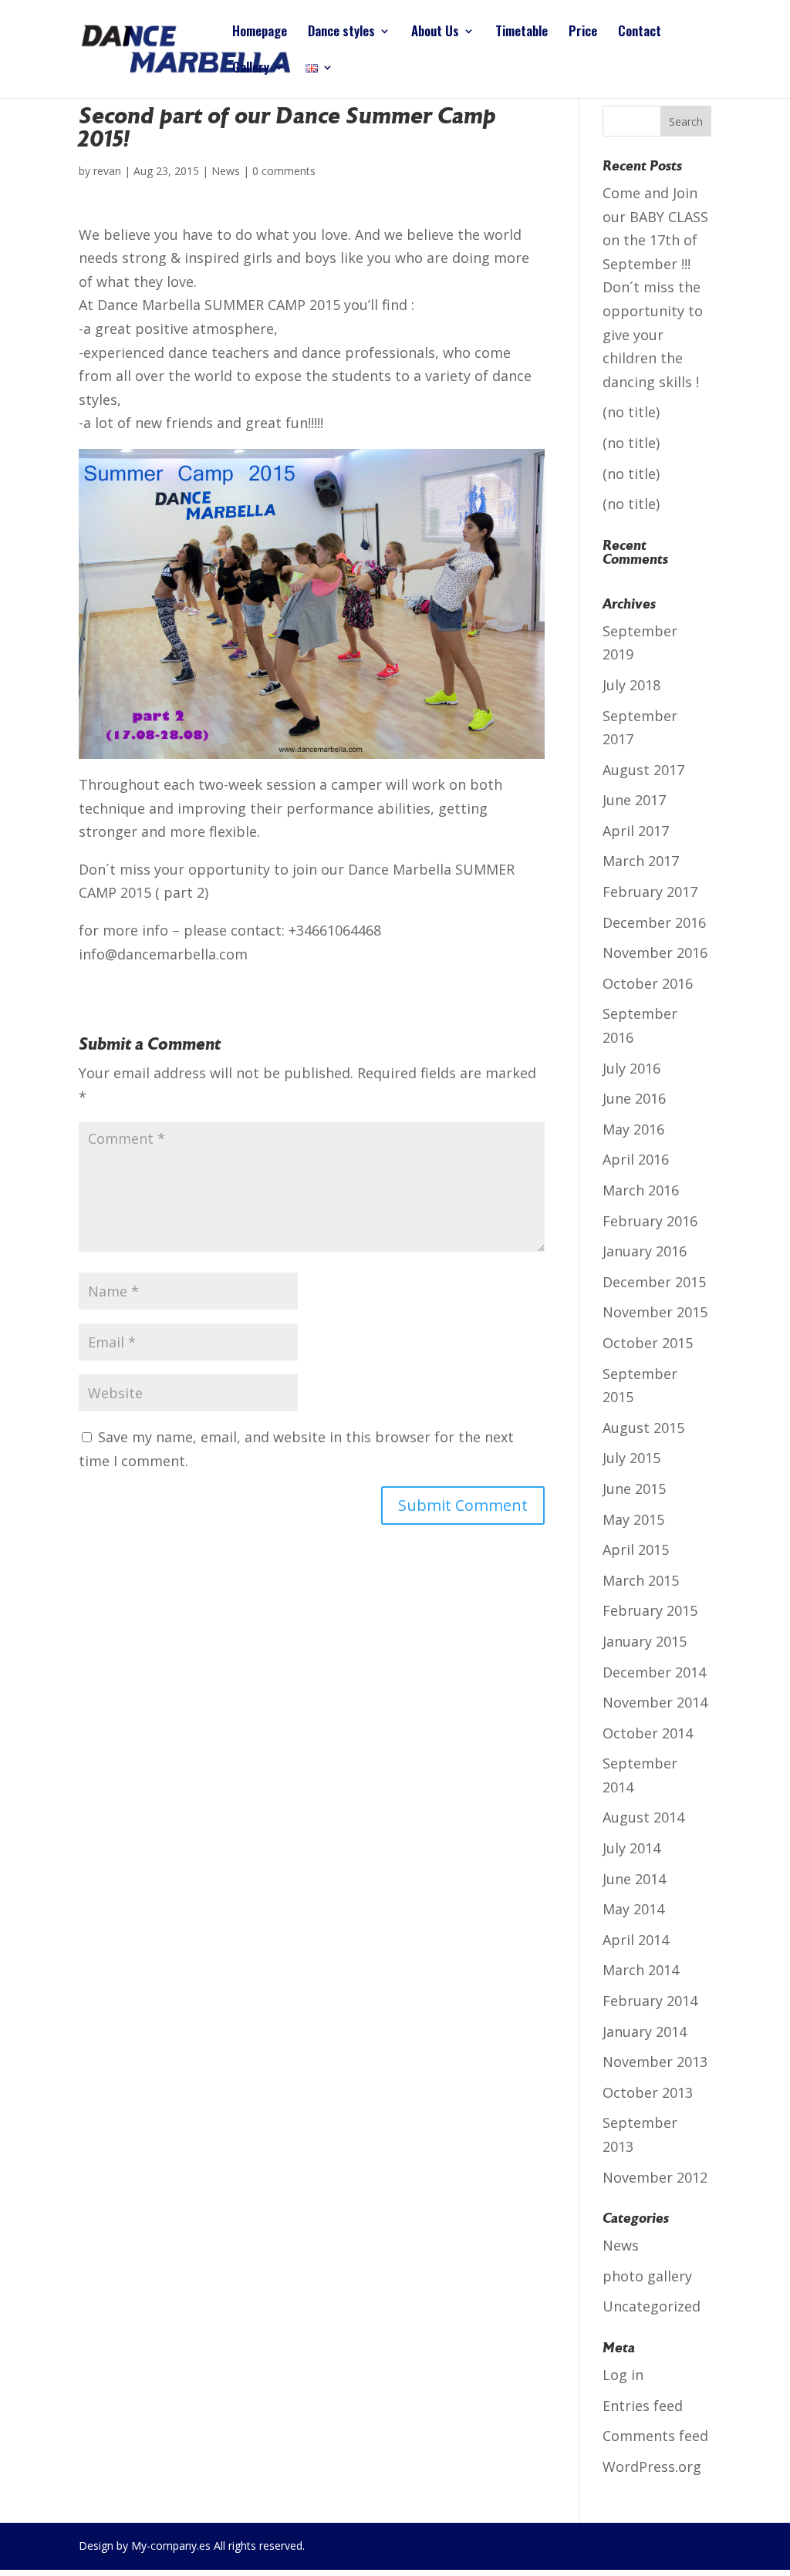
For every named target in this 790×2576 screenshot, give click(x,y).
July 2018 (631, 685)
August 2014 (643, 1817)
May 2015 (633, 1519)
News (226, 171)
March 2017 (641, 861)
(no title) (631, 412)
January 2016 (645, 1251)
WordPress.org (652, 2466)
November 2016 (655, 953)
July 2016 (631, 1068)
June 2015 (634, 1489)
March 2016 (641, 1190)
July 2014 (631, 1848)
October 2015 (648, 1343)
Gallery (251, 69)
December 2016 (654, 922)
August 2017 (643, 770)
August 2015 (643, 1428)
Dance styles (341, 33)
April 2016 (636, 1159)
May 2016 (633, 1129)
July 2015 (631, 1458)
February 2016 (650, 1221)
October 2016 (648, 983)
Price (583, 33)
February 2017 (650, 892)
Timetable (522, 33)
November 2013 (655, 2062)
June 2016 (634, 1098)
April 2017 (636, 831)
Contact (640, 33)
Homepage (260, 33)
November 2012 (655, 2177)
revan (107, 171)
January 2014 (645, 2031)
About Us (435, 33)
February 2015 (650, 1610)
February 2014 (650, 2001)
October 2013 (648, 2092)
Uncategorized (652, 2306)
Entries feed (643, 2406)
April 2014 (636, 1940)
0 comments (284, 171)
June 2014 (634, 1879)
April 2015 (636, 1549)
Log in (623, 2375)
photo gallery (647, 2276)
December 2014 (654, 1672)
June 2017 (634, 800)
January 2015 (645, 1641)
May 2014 (633, 1909)
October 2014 (648, 1733)
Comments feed (655, 2436)
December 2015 (654, 1282)
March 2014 (641, 1970)
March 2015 (641, 1580)
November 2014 (655, 1702)
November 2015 (655, 1312)
